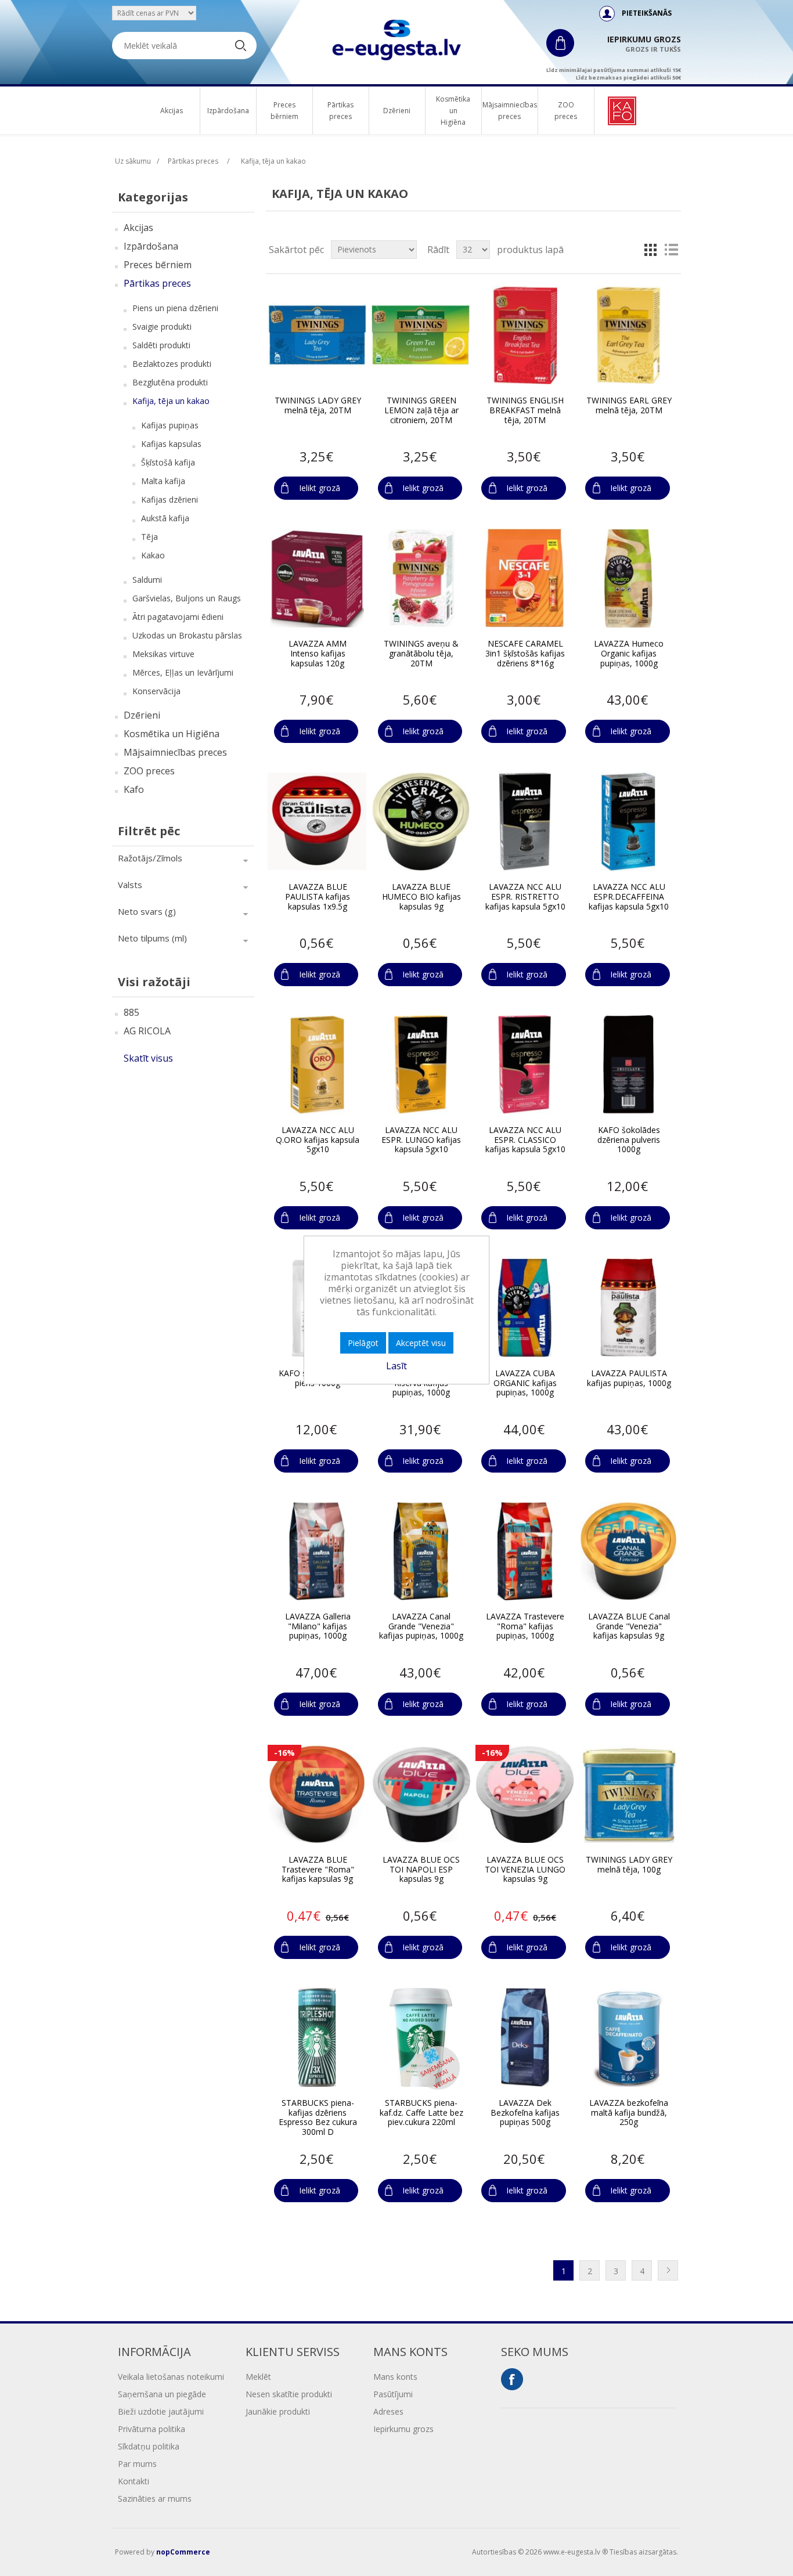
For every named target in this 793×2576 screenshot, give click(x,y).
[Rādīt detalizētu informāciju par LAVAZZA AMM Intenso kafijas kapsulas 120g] (317, 578)
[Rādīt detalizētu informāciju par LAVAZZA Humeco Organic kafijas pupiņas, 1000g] (629, 578)
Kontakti (134, 2481)
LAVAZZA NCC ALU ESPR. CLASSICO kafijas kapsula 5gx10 (525, 1140)
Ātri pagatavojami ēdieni (178, 617)
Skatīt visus (148, 1058)
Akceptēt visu (421, 1343)
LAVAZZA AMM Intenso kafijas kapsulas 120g (318, 654)
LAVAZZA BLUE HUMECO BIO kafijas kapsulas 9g (421, 897)
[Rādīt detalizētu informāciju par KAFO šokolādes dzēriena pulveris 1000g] (629, 1065)
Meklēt (258, 2377)
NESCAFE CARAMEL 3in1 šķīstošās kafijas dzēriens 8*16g (525, 654)
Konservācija (156, 691)
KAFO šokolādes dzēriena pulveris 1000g (629, 1140)
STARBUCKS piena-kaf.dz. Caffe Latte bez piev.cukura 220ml (421, 2113)
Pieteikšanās (647, 13)
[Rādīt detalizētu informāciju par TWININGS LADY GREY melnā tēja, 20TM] (317, 335)
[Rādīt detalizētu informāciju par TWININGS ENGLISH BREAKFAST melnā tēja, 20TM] (525, 335)
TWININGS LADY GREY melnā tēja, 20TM (318, 406)
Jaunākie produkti (278, 2411)
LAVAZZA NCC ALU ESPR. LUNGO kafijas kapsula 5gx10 (421, 1140)
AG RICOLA (147, 1031)
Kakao (153, 555)
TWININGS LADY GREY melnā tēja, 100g (629, 1865)
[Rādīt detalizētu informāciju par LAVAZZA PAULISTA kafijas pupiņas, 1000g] (629, 1308)
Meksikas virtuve (163, 654)
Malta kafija (163, 481)
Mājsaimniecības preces (510, 111)
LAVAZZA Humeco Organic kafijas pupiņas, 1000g (629, 654)
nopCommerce (183, 2552)
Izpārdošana (228, 111)
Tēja (149, 537)
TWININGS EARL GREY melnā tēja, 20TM (629, 406)
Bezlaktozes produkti (172, 364)
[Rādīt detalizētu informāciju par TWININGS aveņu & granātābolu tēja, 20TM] (421, 578)
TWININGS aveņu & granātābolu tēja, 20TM (421, 654)
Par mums (137, 2464)
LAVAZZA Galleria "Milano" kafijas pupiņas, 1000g (318, 1626)
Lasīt (396, 1366)
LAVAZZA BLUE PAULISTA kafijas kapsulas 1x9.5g (318, 897)
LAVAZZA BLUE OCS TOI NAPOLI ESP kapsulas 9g (421, 1870)
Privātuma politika (152, 2429)
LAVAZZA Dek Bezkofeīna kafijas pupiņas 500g (525, 2113)
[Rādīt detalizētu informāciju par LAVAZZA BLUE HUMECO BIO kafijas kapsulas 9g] (421, 821)
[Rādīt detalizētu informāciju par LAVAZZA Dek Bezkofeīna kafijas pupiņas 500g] (525, 2037)
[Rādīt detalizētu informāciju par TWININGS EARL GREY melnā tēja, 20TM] (629, 335)
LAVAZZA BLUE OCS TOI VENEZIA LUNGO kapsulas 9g (525, 1870)
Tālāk (668, 2270)
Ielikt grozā (320, 488)
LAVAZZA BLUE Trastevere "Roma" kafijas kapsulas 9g (318, 1870)
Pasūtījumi (393, 2394)
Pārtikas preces (340, 111)
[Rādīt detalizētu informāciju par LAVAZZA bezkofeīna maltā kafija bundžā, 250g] (629, 2037)
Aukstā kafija (165, 518)
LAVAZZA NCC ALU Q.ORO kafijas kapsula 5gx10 (318, 1140)
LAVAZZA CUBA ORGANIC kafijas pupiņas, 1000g (525, 1383)
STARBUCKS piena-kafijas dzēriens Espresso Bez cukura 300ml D (318, 2118)
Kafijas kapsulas (171, 444)
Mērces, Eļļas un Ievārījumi (183, 672)
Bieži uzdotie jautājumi (161, 2411)
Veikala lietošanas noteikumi (171, 2377)
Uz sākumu (133, 161)
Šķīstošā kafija (168, 462)
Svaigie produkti (162, 326)
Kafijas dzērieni (170, 499)
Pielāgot (363, 1343)
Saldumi (147, 580)
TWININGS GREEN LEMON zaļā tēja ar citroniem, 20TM (421, 410)
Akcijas (172, 111)
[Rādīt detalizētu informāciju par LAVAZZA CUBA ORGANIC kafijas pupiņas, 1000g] (525, 1308)
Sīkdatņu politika (149, 2446)
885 (131, 1012)
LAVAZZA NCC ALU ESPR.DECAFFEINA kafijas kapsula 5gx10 (629, 897)
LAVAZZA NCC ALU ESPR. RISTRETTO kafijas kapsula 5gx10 (525, 897)
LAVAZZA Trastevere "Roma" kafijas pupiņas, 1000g (525, 1626)
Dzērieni (397, 111)
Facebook (512, 2379)
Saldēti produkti (161, 345)
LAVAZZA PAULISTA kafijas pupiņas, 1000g (629, 1379)
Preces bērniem (284, 111)
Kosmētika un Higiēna (453, 111)
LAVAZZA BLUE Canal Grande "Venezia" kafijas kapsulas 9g (629, 1626)
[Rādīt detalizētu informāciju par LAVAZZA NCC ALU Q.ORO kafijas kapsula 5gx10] (317, 1065)
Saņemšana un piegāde (162, 2394)
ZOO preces (566, 111)
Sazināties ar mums (155, 2499)
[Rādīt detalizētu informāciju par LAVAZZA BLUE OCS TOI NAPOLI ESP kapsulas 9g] (421, 1794)
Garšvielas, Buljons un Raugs (187, 598)
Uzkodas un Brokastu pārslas (187, 635)
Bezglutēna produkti (170, 382)
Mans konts (395, 2377)
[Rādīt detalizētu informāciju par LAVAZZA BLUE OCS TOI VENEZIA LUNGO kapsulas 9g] (525, 1794)
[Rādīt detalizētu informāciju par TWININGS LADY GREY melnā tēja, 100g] (629, 1794)
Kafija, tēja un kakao (171, 401)
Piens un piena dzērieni (175, 308)
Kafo (134, 789)
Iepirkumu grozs (403, 2429)
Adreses (388, 2411)
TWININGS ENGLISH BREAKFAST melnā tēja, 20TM (525, 410)
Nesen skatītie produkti (289, 2394)
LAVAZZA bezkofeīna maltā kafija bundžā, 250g (629, 2113)
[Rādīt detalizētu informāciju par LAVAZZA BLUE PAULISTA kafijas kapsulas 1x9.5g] (317, 821)
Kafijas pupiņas (170, 425)
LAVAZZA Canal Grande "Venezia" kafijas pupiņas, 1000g (421, 1626)
